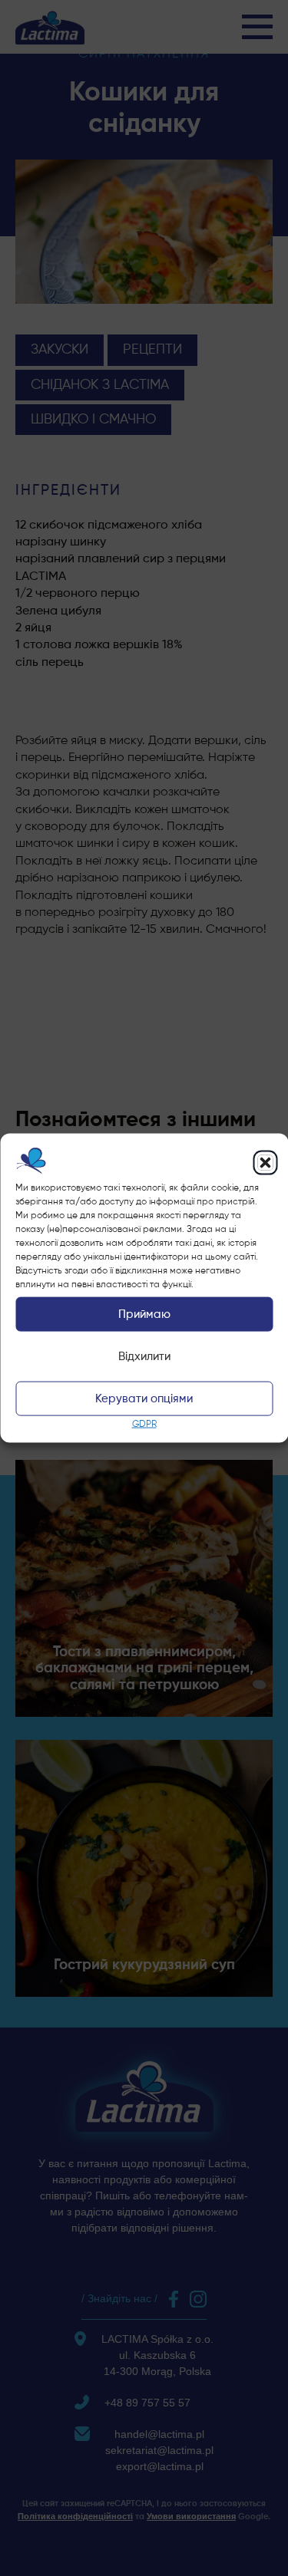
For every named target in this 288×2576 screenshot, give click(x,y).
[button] (265, 1162)
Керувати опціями (144, 1399)
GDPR (144, 1425)
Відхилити (144, 1357)
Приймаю (144, 1314)
